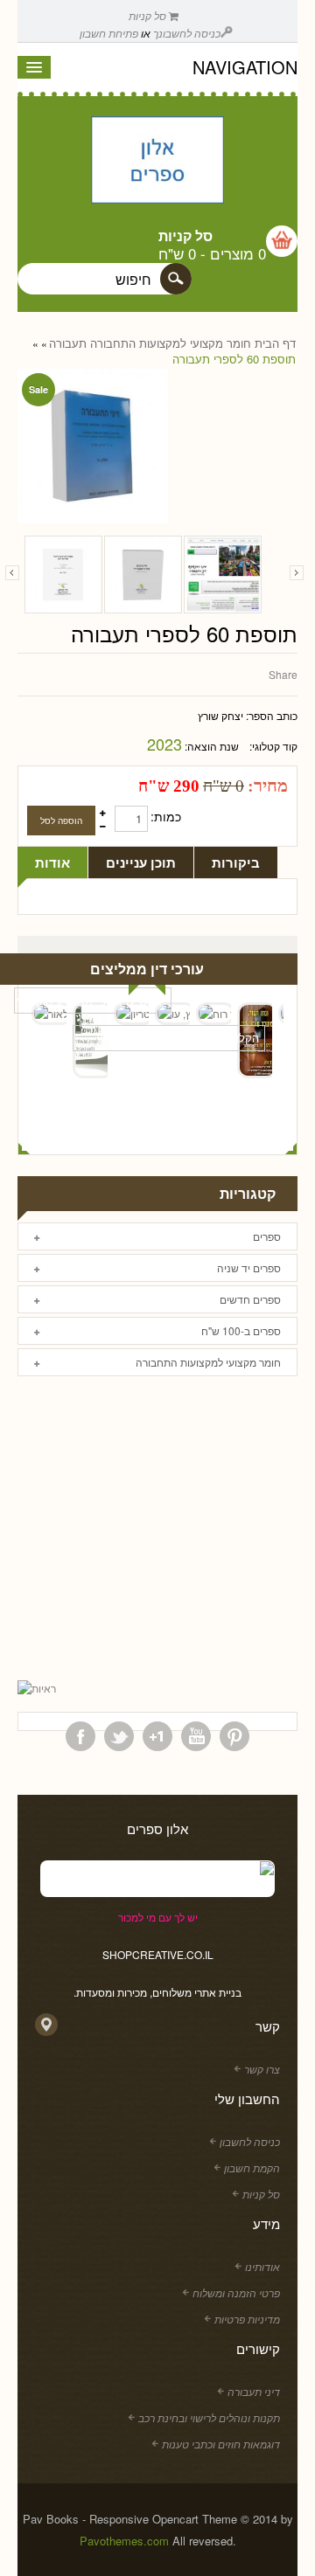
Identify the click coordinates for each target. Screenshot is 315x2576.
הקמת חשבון (252, 2167)
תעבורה (68, 343)
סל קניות (149, 15)
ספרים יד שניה (249, 1267)
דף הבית (275, 343)
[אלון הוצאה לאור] (157, 162)
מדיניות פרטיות (247, 2319)
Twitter (119, 1736)
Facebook (80, 1736)
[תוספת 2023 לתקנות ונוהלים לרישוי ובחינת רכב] (63, 575)
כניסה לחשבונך (187, 33)
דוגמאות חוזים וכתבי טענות (221, 2444)
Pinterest (234, 1736)
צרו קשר (262, 2069)
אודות (52, 862)
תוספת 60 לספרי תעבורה (234, 359)
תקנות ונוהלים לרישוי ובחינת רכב (209, 2417)
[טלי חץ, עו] (172, 1014)
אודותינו (262, 2266)
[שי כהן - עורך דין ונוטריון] (131, 1014)
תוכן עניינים (141, 862)
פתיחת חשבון (109, 33)
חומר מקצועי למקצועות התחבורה (171, 343)
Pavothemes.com (124, 2541)
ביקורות (236, 862)
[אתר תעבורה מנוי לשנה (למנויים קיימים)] (223, 575)
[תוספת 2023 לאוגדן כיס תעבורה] (143, 575)
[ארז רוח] (213, 1014)
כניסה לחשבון (250, 2141)
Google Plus (157, 1736)
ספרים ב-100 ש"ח (241, 1330)
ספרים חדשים (250, 1299)
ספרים (267, 1236)
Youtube (196, 1736)
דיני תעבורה (254, 2391)
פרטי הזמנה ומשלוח (236, 2292)
